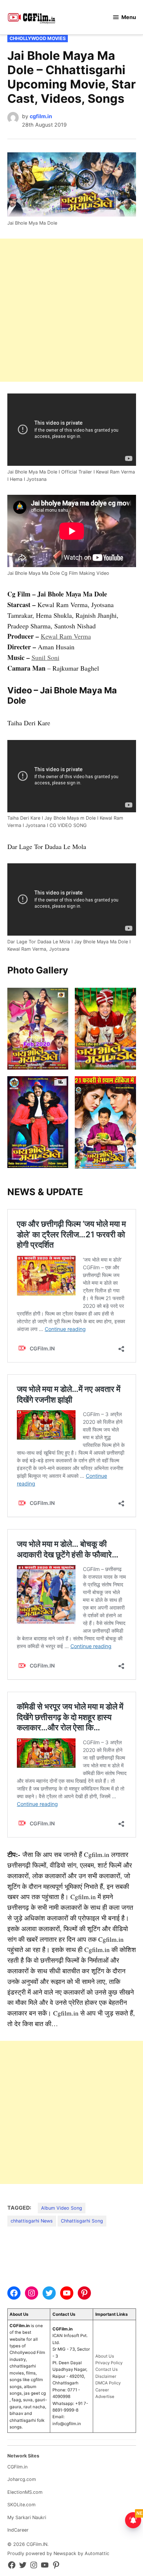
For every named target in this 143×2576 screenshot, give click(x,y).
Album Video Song (62, 2208)
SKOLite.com (21, 2505)
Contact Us (107, 2369)
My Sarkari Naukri (27, 2517)
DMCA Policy (108, 2383)
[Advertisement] (71, 310)
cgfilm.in (41, 116)
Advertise (105, 2397)
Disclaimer (106, 2376)
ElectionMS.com (25, 2492)
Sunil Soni (45, 657)
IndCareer (18, 2530)
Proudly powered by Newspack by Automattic (58, 2553)
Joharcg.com (22, 2479)
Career (102, 2390)
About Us (105, 2356)
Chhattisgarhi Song (82, 2221)
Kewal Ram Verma (66, 636)
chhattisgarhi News (32, 2221)
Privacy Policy (109, 2363)
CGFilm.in (17, 2467)
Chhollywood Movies (38, 38)
